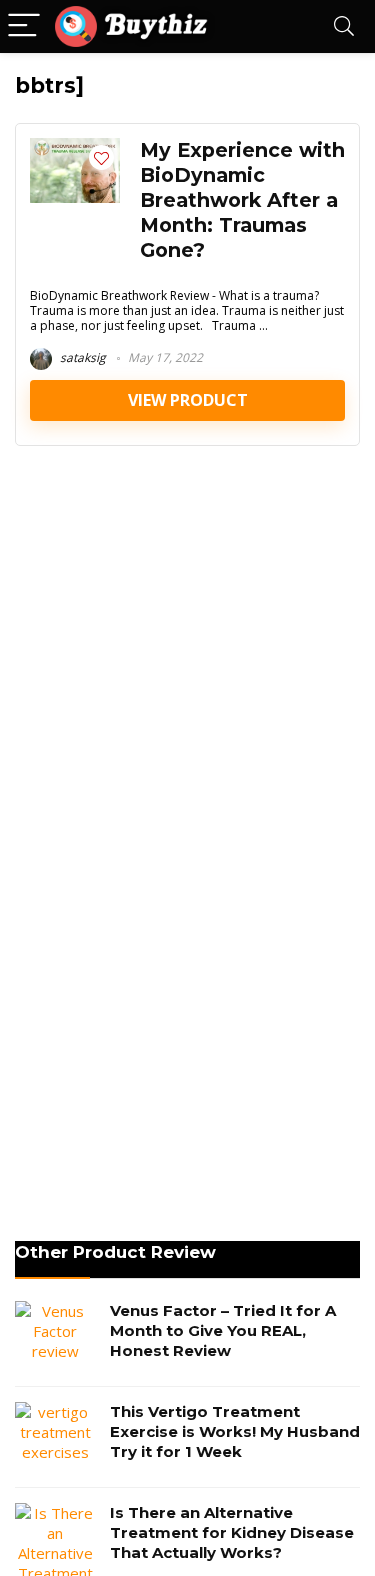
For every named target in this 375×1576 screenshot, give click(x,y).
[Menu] (24, 26)
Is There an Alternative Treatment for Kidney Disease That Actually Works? (232, 1532)
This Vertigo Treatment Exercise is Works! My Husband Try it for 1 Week (235, 1431)
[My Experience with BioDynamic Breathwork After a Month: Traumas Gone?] (75, 148)
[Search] (344, 26)
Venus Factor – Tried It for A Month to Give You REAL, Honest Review (223, 1330)
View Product (188, 400)
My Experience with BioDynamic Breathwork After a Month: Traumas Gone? (242, 200)
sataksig (81, 357)
